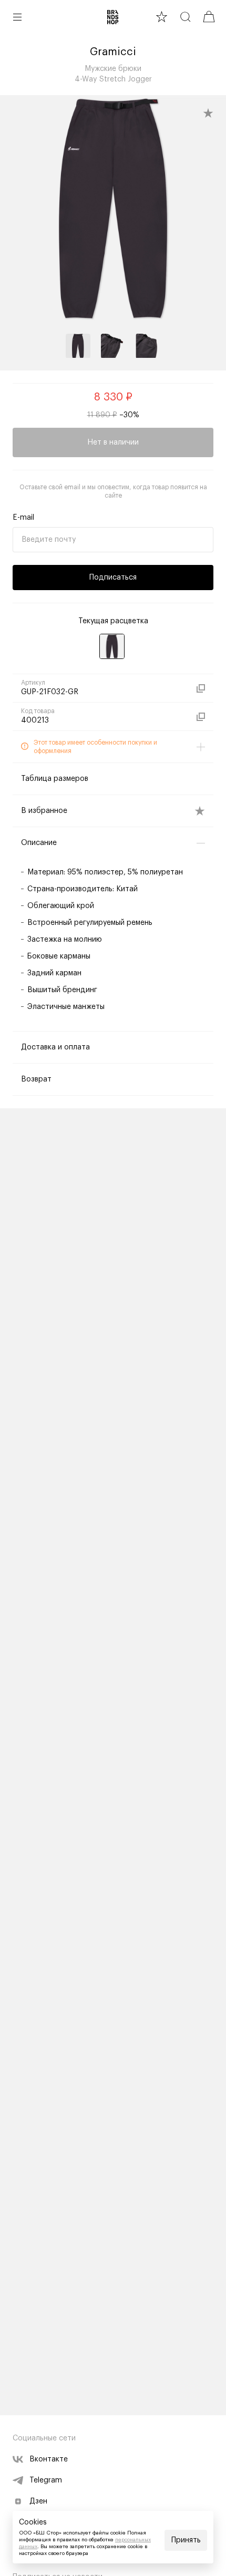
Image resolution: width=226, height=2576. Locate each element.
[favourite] (162, 17)
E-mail (23, 518)
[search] (185, 17)
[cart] (209, 17)
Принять (186, 2540)
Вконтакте (49, 2459)
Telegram (46, 2480)
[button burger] (17, 17)
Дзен (38, 2501)
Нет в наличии (113, 442)
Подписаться (113, 578)
